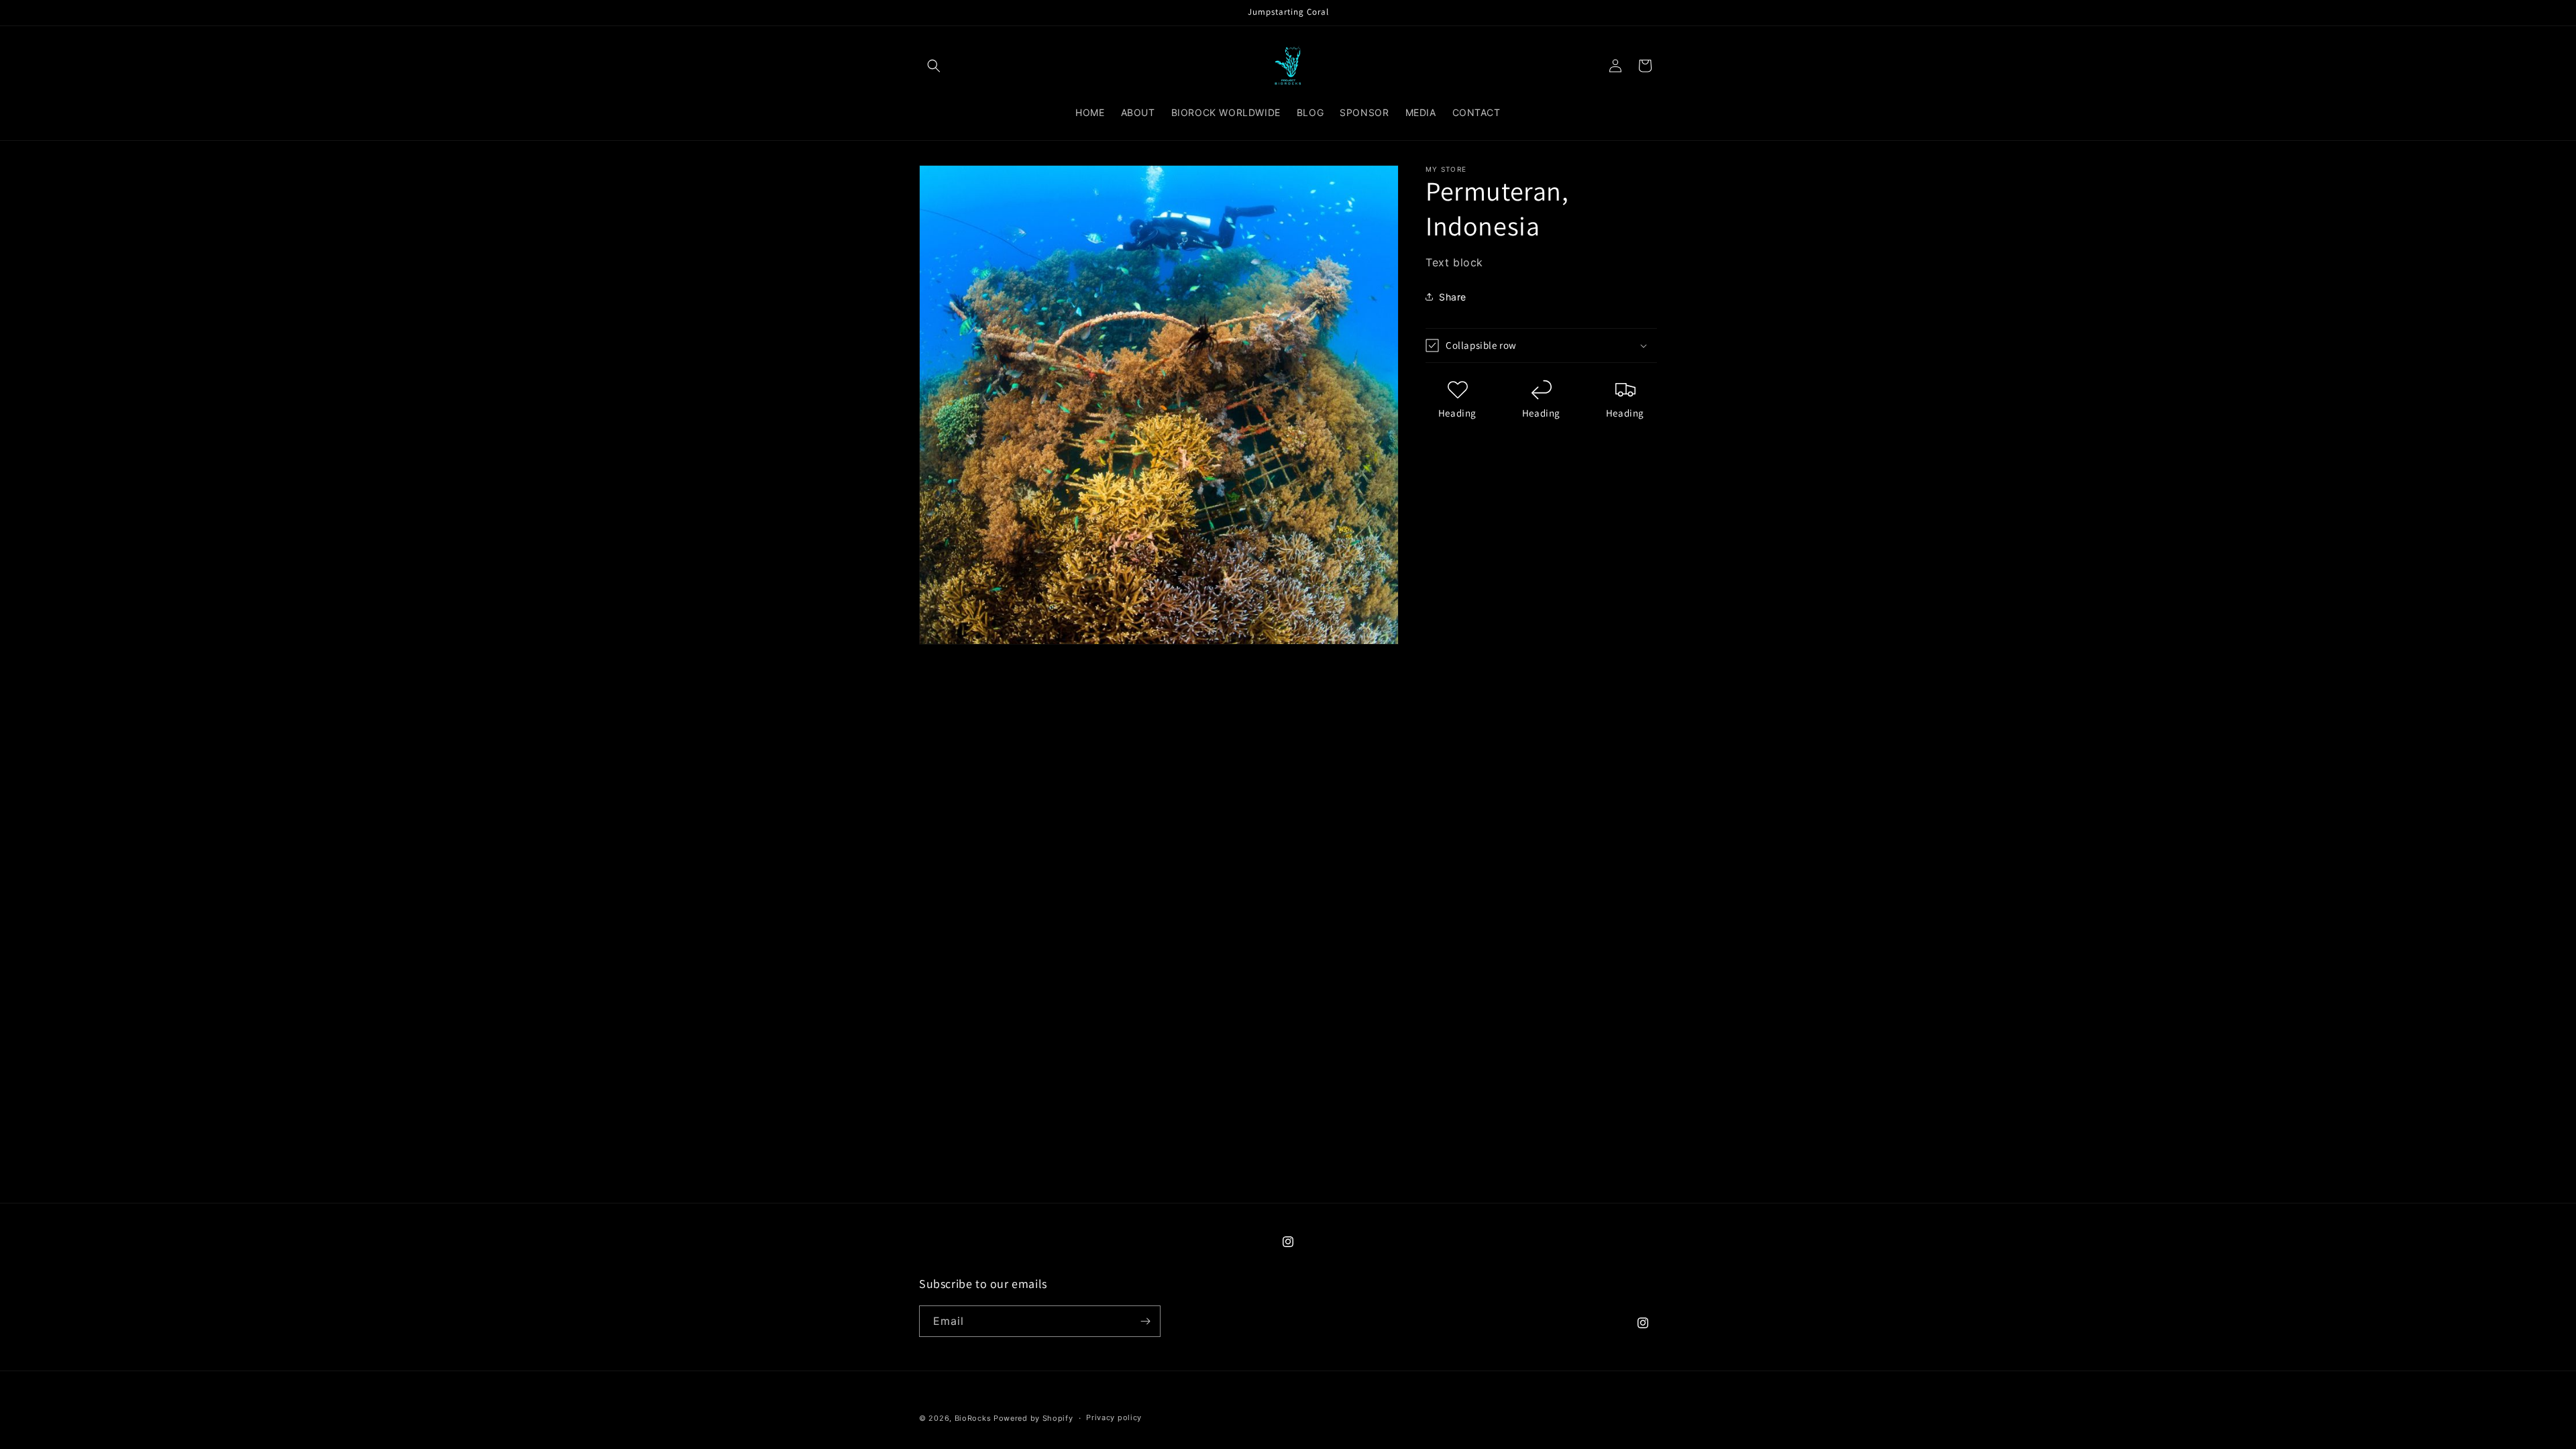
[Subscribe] (1145, 1321)
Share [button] (1453, 297)
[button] (934, 66)
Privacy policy (1114, 1417)
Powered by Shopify (1033, 1418)
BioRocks (973, 1418)
